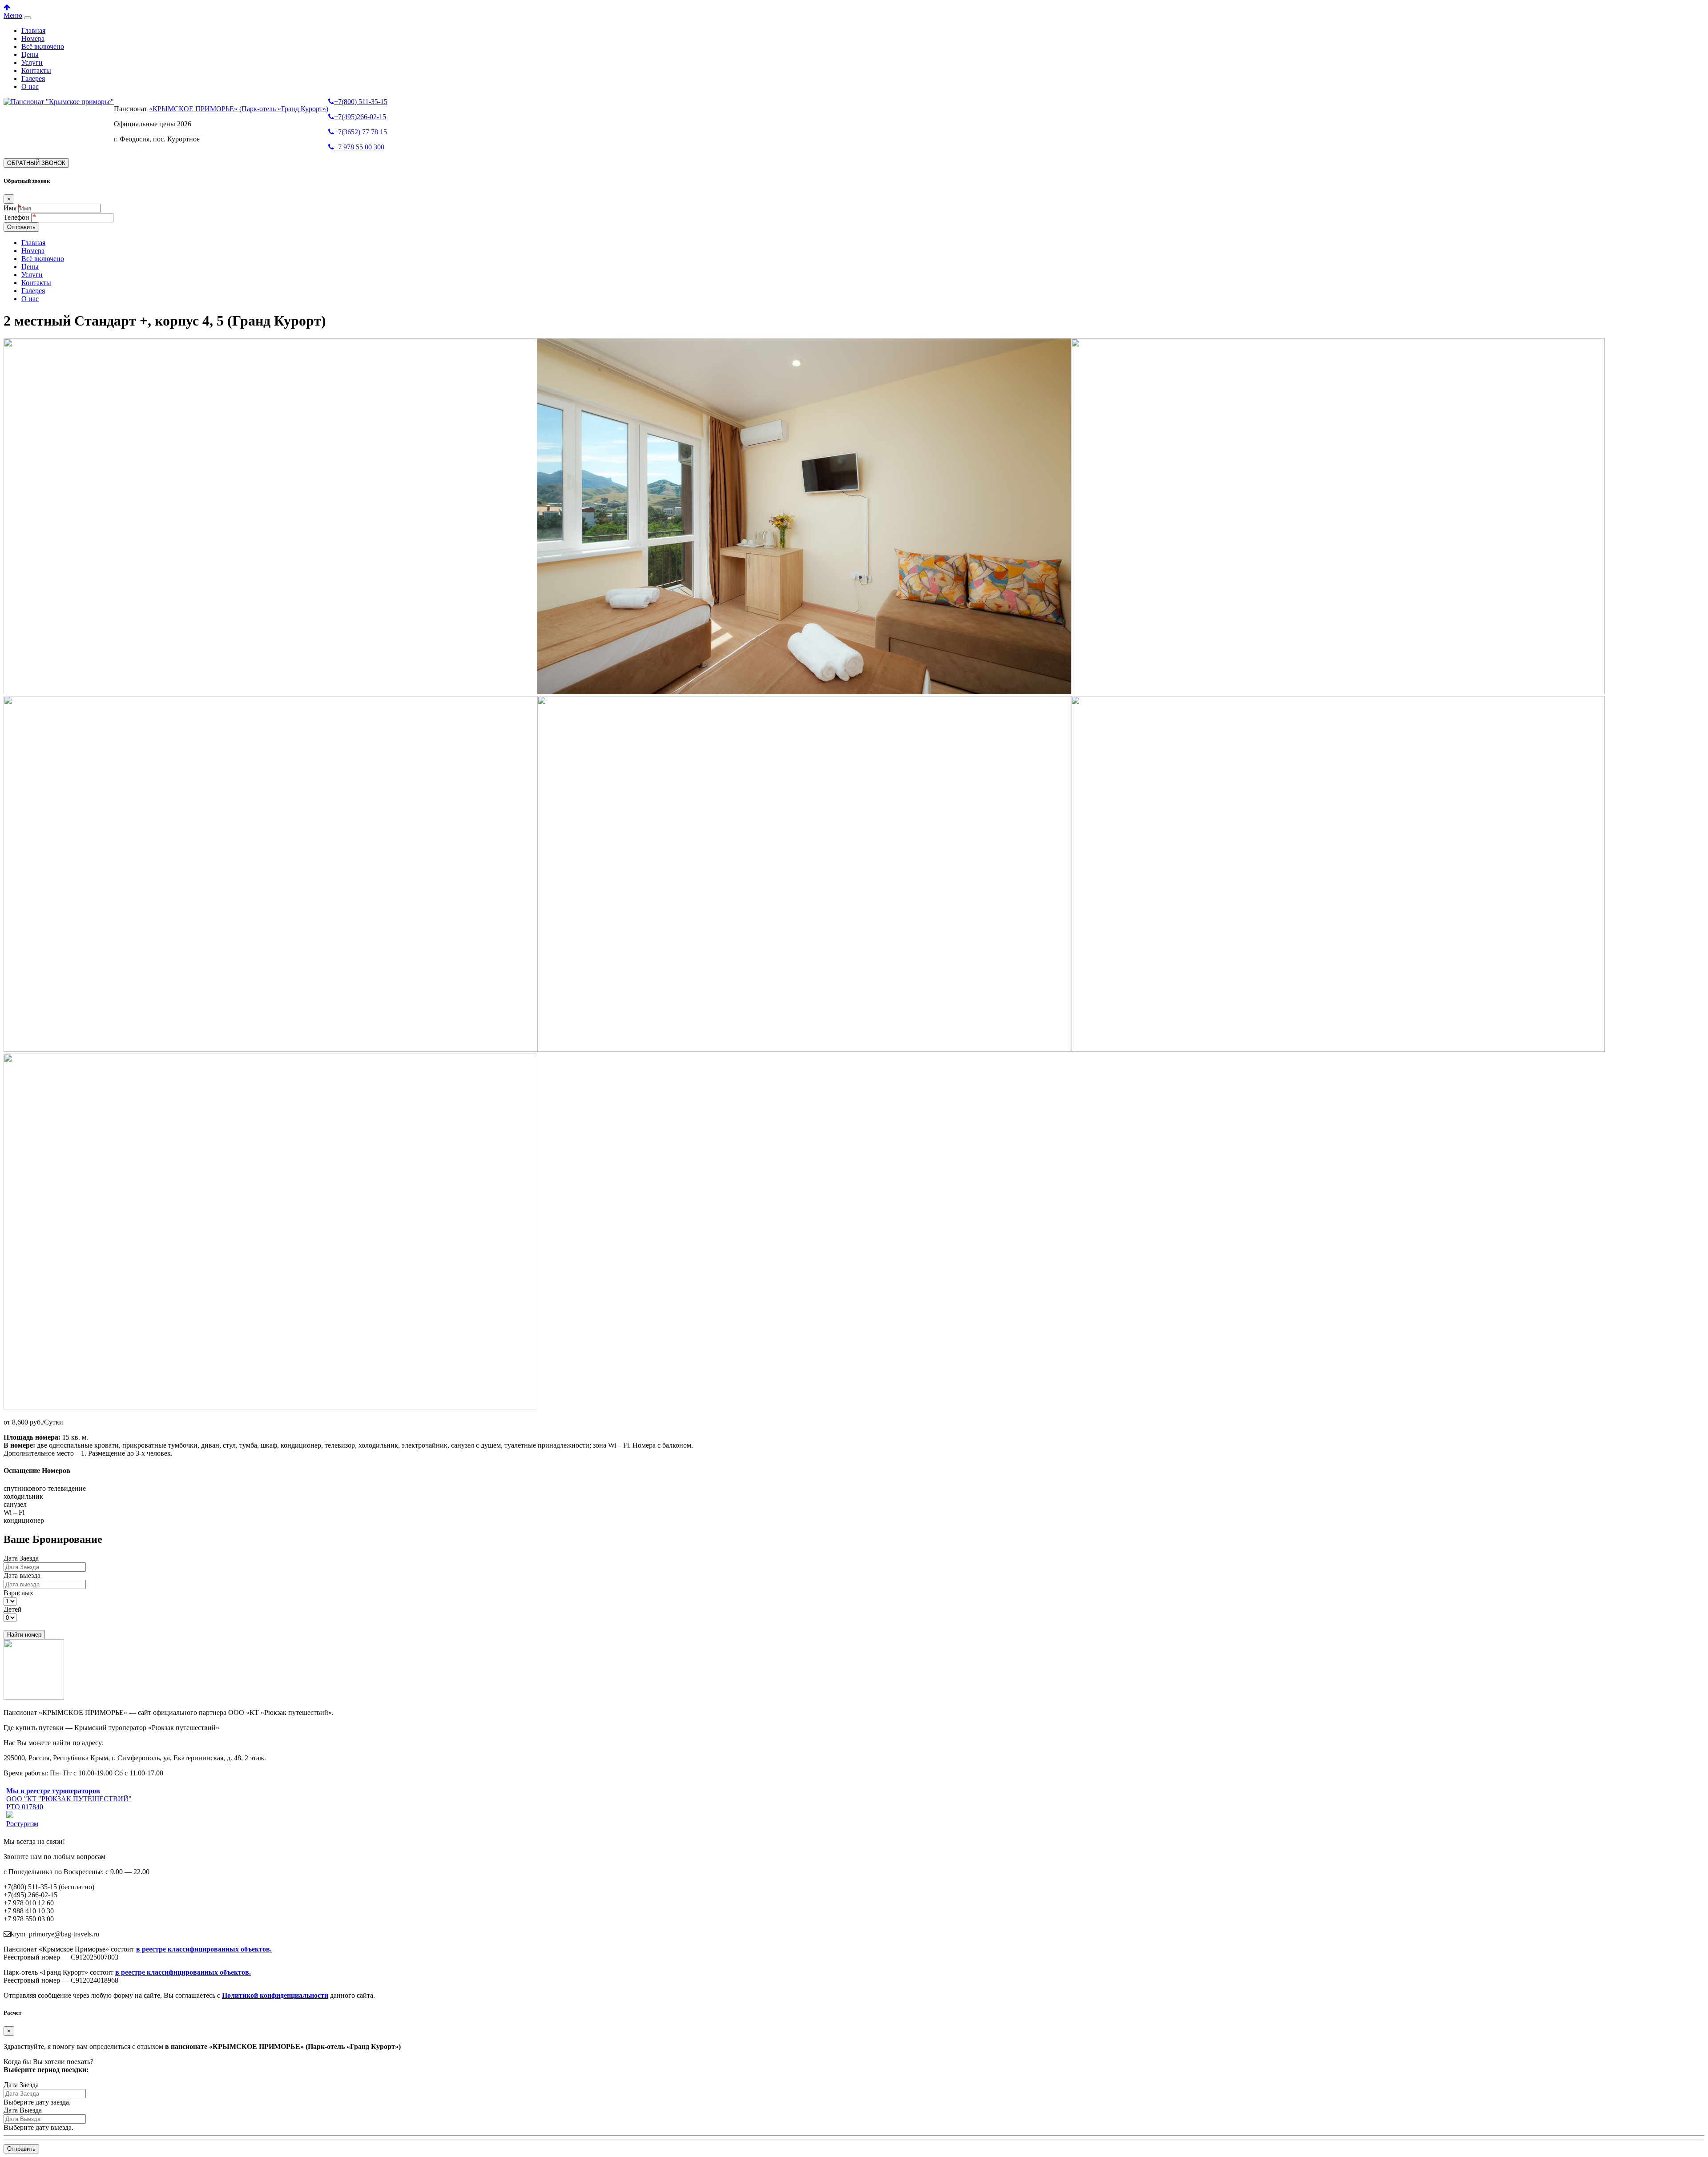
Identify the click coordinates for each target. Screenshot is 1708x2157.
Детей (13, 1609)
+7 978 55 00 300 (359, 147)
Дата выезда (22, 1575)
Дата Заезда (21, 1558)
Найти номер (24, 1635)
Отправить (21, 227)
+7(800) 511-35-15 (361, 102)
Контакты (36, 70)
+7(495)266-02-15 (360, 117)
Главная (33, 30)
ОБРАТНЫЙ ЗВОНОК (36, 163)
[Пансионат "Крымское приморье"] (59, 102)
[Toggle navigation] (28, 18)
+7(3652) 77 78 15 (361, 132)
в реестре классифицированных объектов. (204, 1949)
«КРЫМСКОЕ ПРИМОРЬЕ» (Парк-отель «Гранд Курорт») (239, 109)
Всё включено (43, 46)
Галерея (33, 78)
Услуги (32, 62)
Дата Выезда (23, 2110)
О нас (30, 87)
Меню (13, 15)
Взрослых (18, 1593)
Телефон (17, 217)
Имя (10, 208)
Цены (30, 54)
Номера (33, 38)
